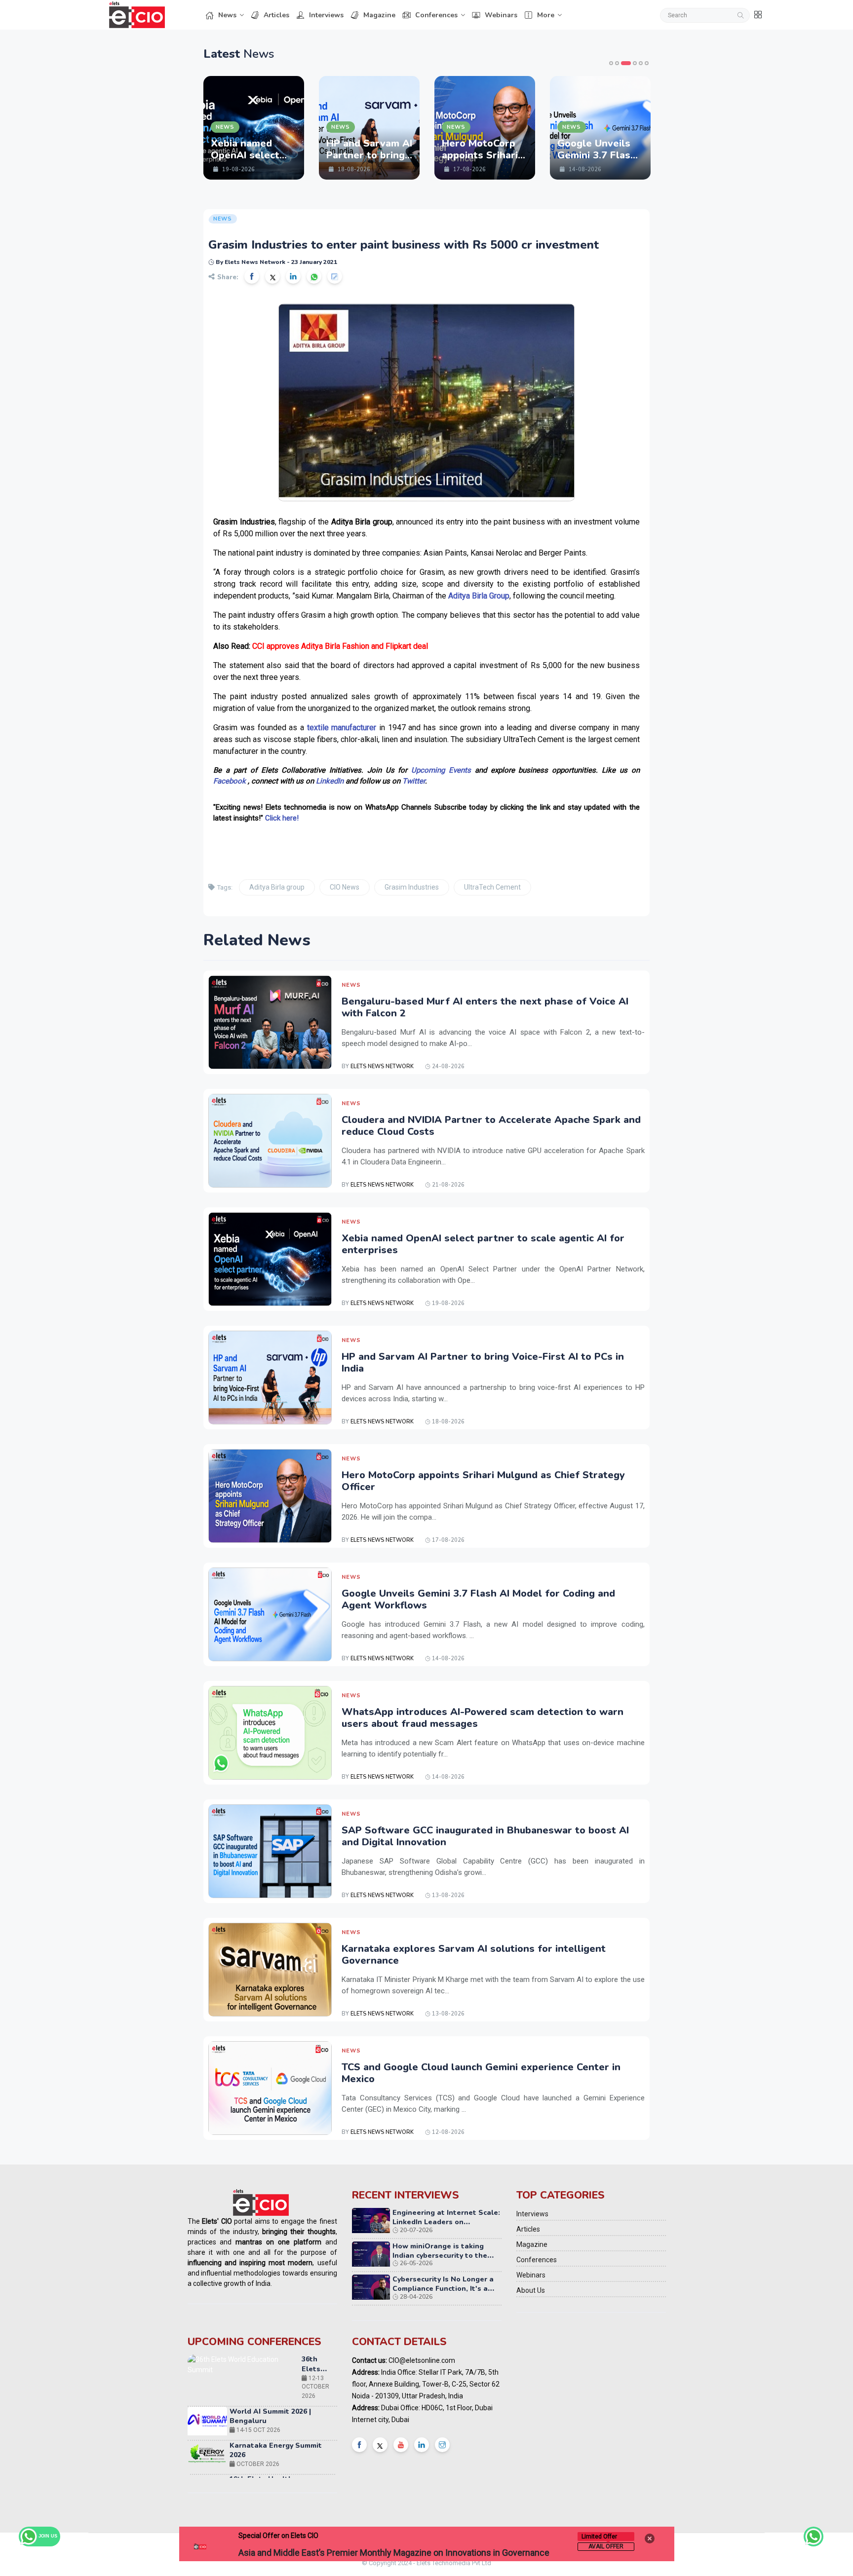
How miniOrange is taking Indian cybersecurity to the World (440, 2256)
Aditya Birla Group (479, 596)
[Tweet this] (272, 276)
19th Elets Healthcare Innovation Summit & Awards (281, 2432)
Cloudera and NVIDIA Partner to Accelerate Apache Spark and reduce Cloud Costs (491, 1126)
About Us (531, 2290)
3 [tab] (626, 63)
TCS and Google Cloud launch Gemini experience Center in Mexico (481, 2073)
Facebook (230, 781)
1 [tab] (611, 63)
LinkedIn (330, 781)
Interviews (326, 15)
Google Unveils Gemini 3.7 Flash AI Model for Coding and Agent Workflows (478, 1599)
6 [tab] (647, 63)
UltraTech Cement (492, 887)
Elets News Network (382, 1066)
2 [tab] (617, 63)
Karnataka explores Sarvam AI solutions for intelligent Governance (474, 1955)
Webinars (501, 15)
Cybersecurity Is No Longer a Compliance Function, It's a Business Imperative (443, 2289)
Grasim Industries (412, 887)
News (227, 15)
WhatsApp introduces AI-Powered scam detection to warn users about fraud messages (483, 1718)
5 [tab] (641, 63)
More (546, 15)
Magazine (379, 15)
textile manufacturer (342, 728)
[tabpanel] (254, 128)
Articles (276, 15)
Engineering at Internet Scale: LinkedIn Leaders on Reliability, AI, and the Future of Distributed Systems (446, 2227)
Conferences (436, 15)
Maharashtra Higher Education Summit (314, 2475)
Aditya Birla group (277, 887)
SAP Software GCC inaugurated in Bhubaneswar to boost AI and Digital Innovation (485, 1836)
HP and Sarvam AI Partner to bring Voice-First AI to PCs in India (483, 1363)
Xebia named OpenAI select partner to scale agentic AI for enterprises (483, 1244)
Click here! (282, 818)
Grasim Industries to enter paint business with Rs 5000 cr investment (404, 245)
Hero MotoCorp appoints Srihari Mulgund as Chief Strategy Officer (483, 1481)
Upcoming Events (441, 770)
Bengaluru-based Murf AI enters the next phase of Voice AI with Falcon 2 (485, 1007)
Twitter (414, 781)
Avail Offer (606, 2546)
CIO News (345, 887)
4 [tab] (635, 63)
